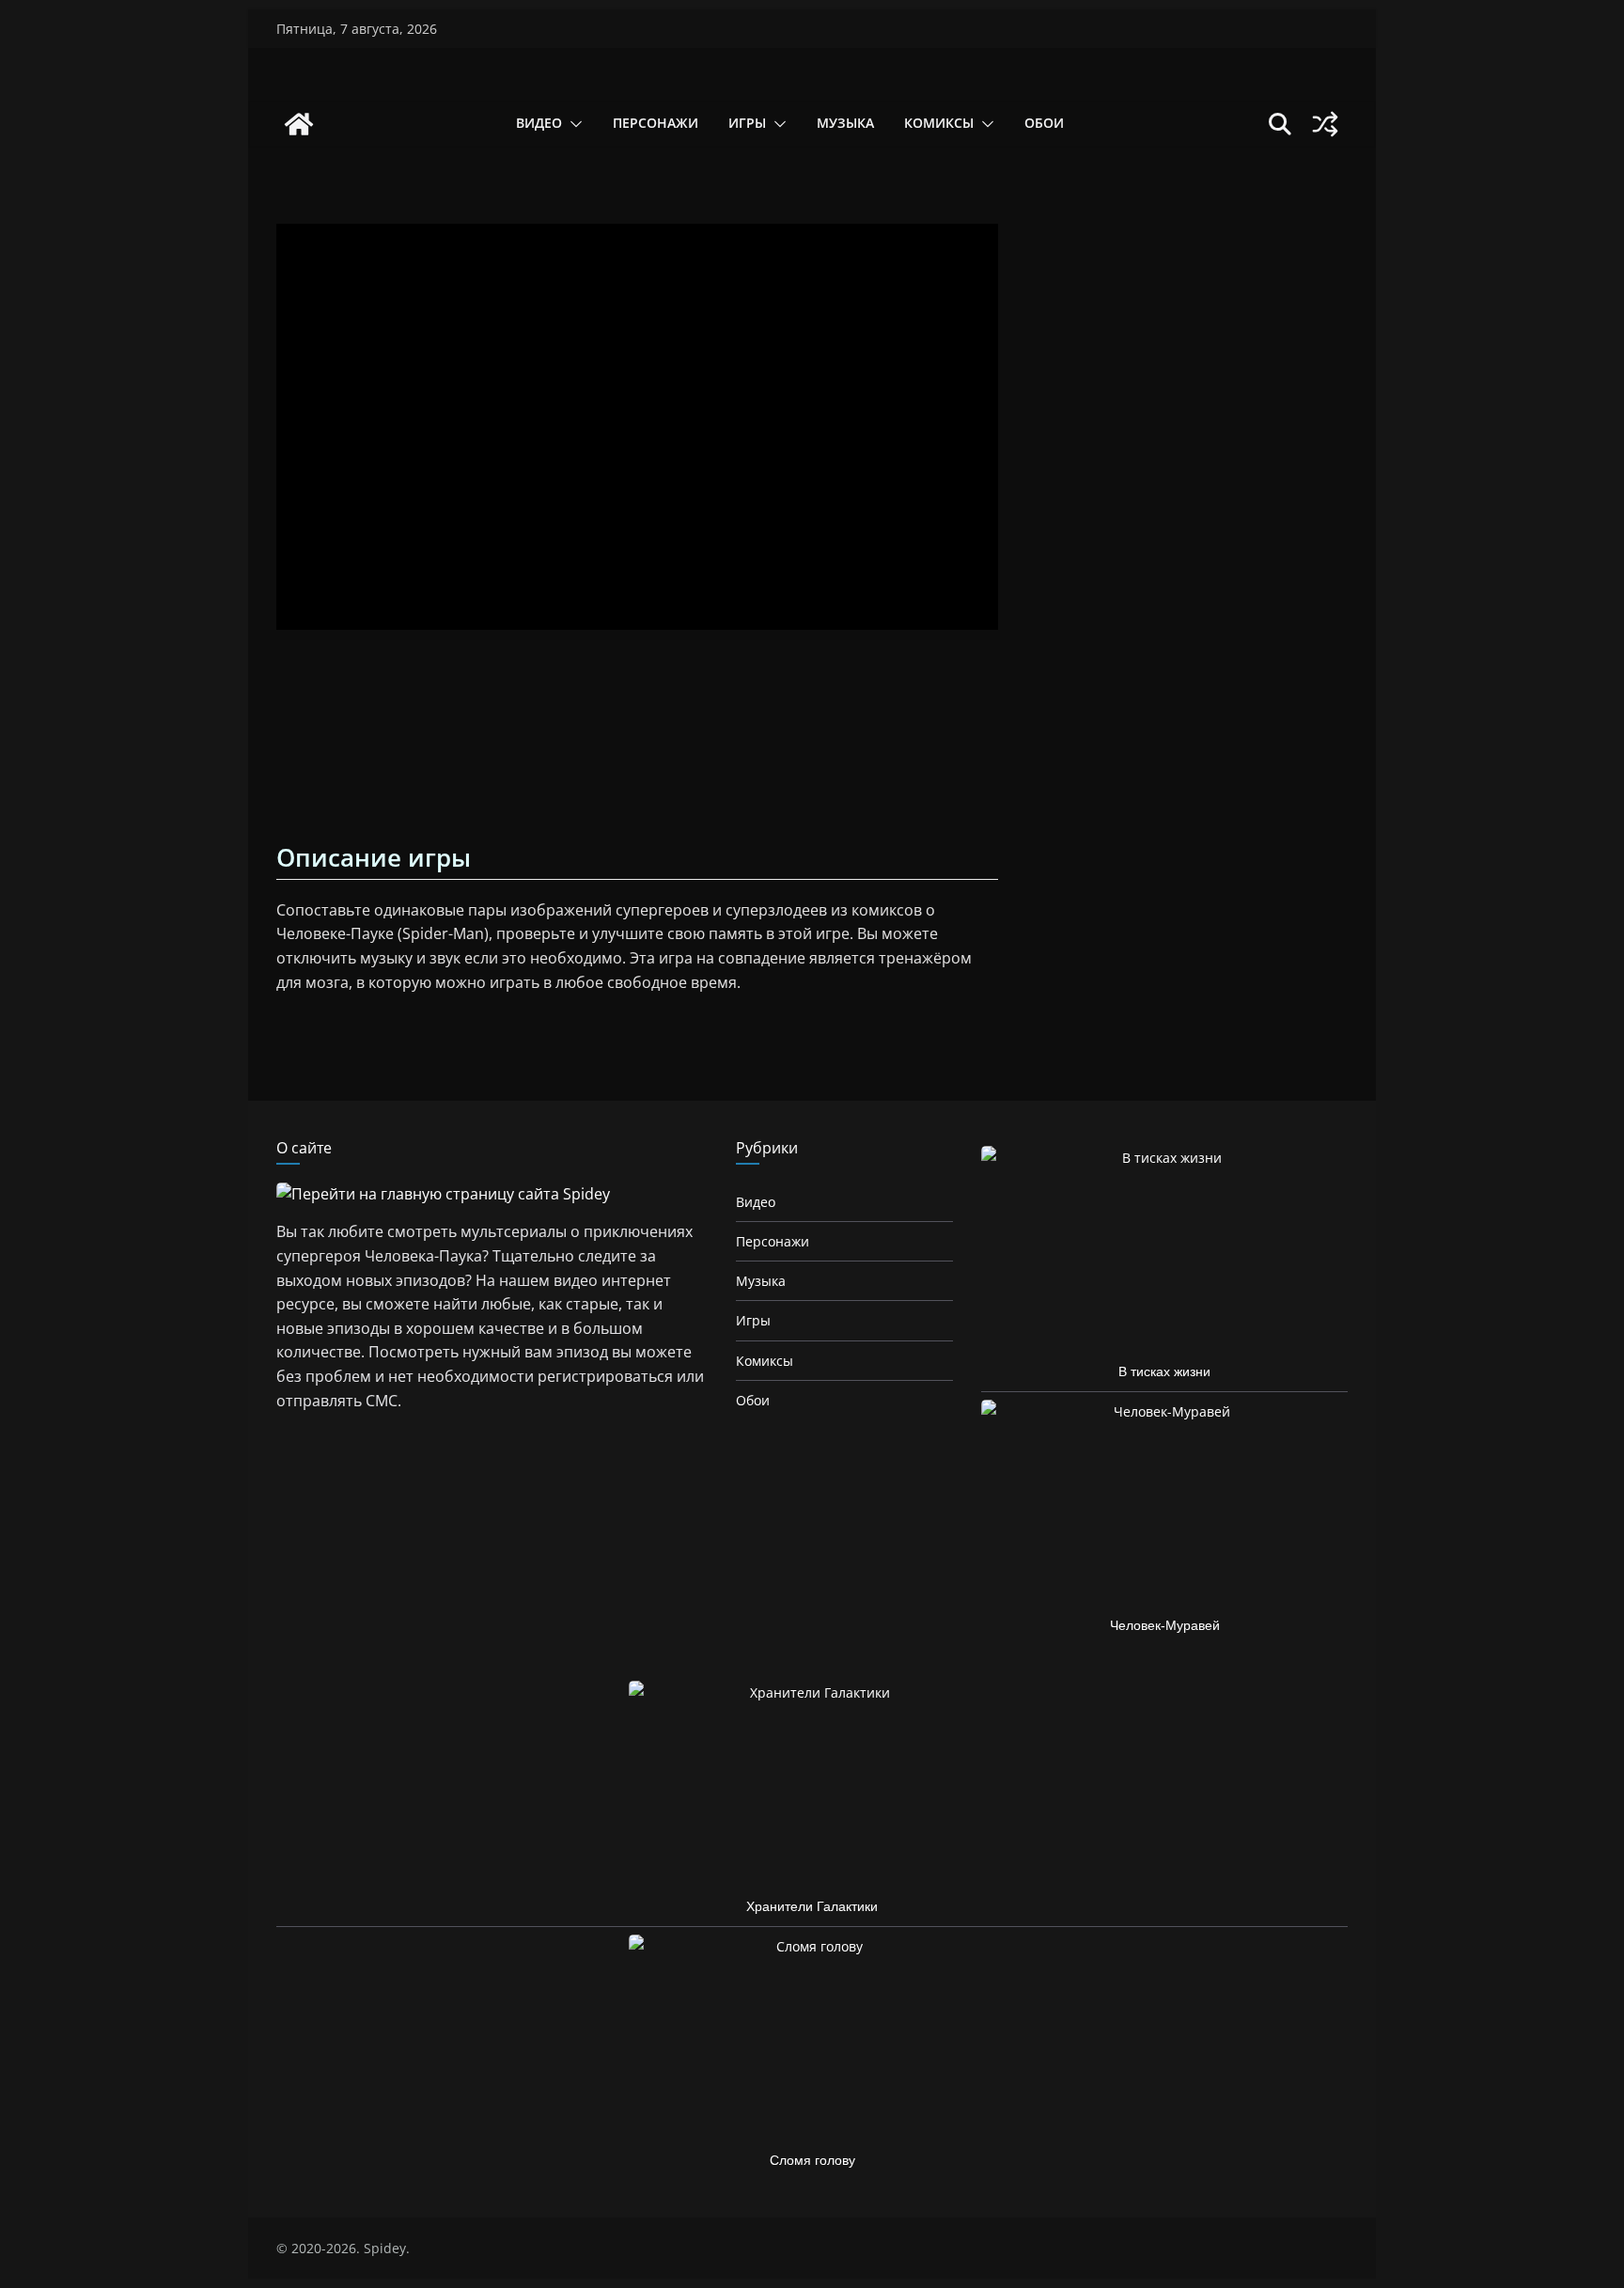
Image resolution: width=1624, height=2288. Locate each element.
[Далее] (976, 741)
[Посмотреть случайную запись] (1325, 124)
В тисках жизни (1164, 1371)
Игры (747, 123)
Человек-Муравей (1165, 1625)
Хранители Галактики (812, 1906)
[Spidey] (299, 124)
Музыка (845, 123)
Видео (539, 123)
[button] (572, 124)
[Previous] (299, 741)
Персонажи (656, 123)
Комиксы (939, 123)
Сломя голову (812, 2160)
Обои (1044, 123)
